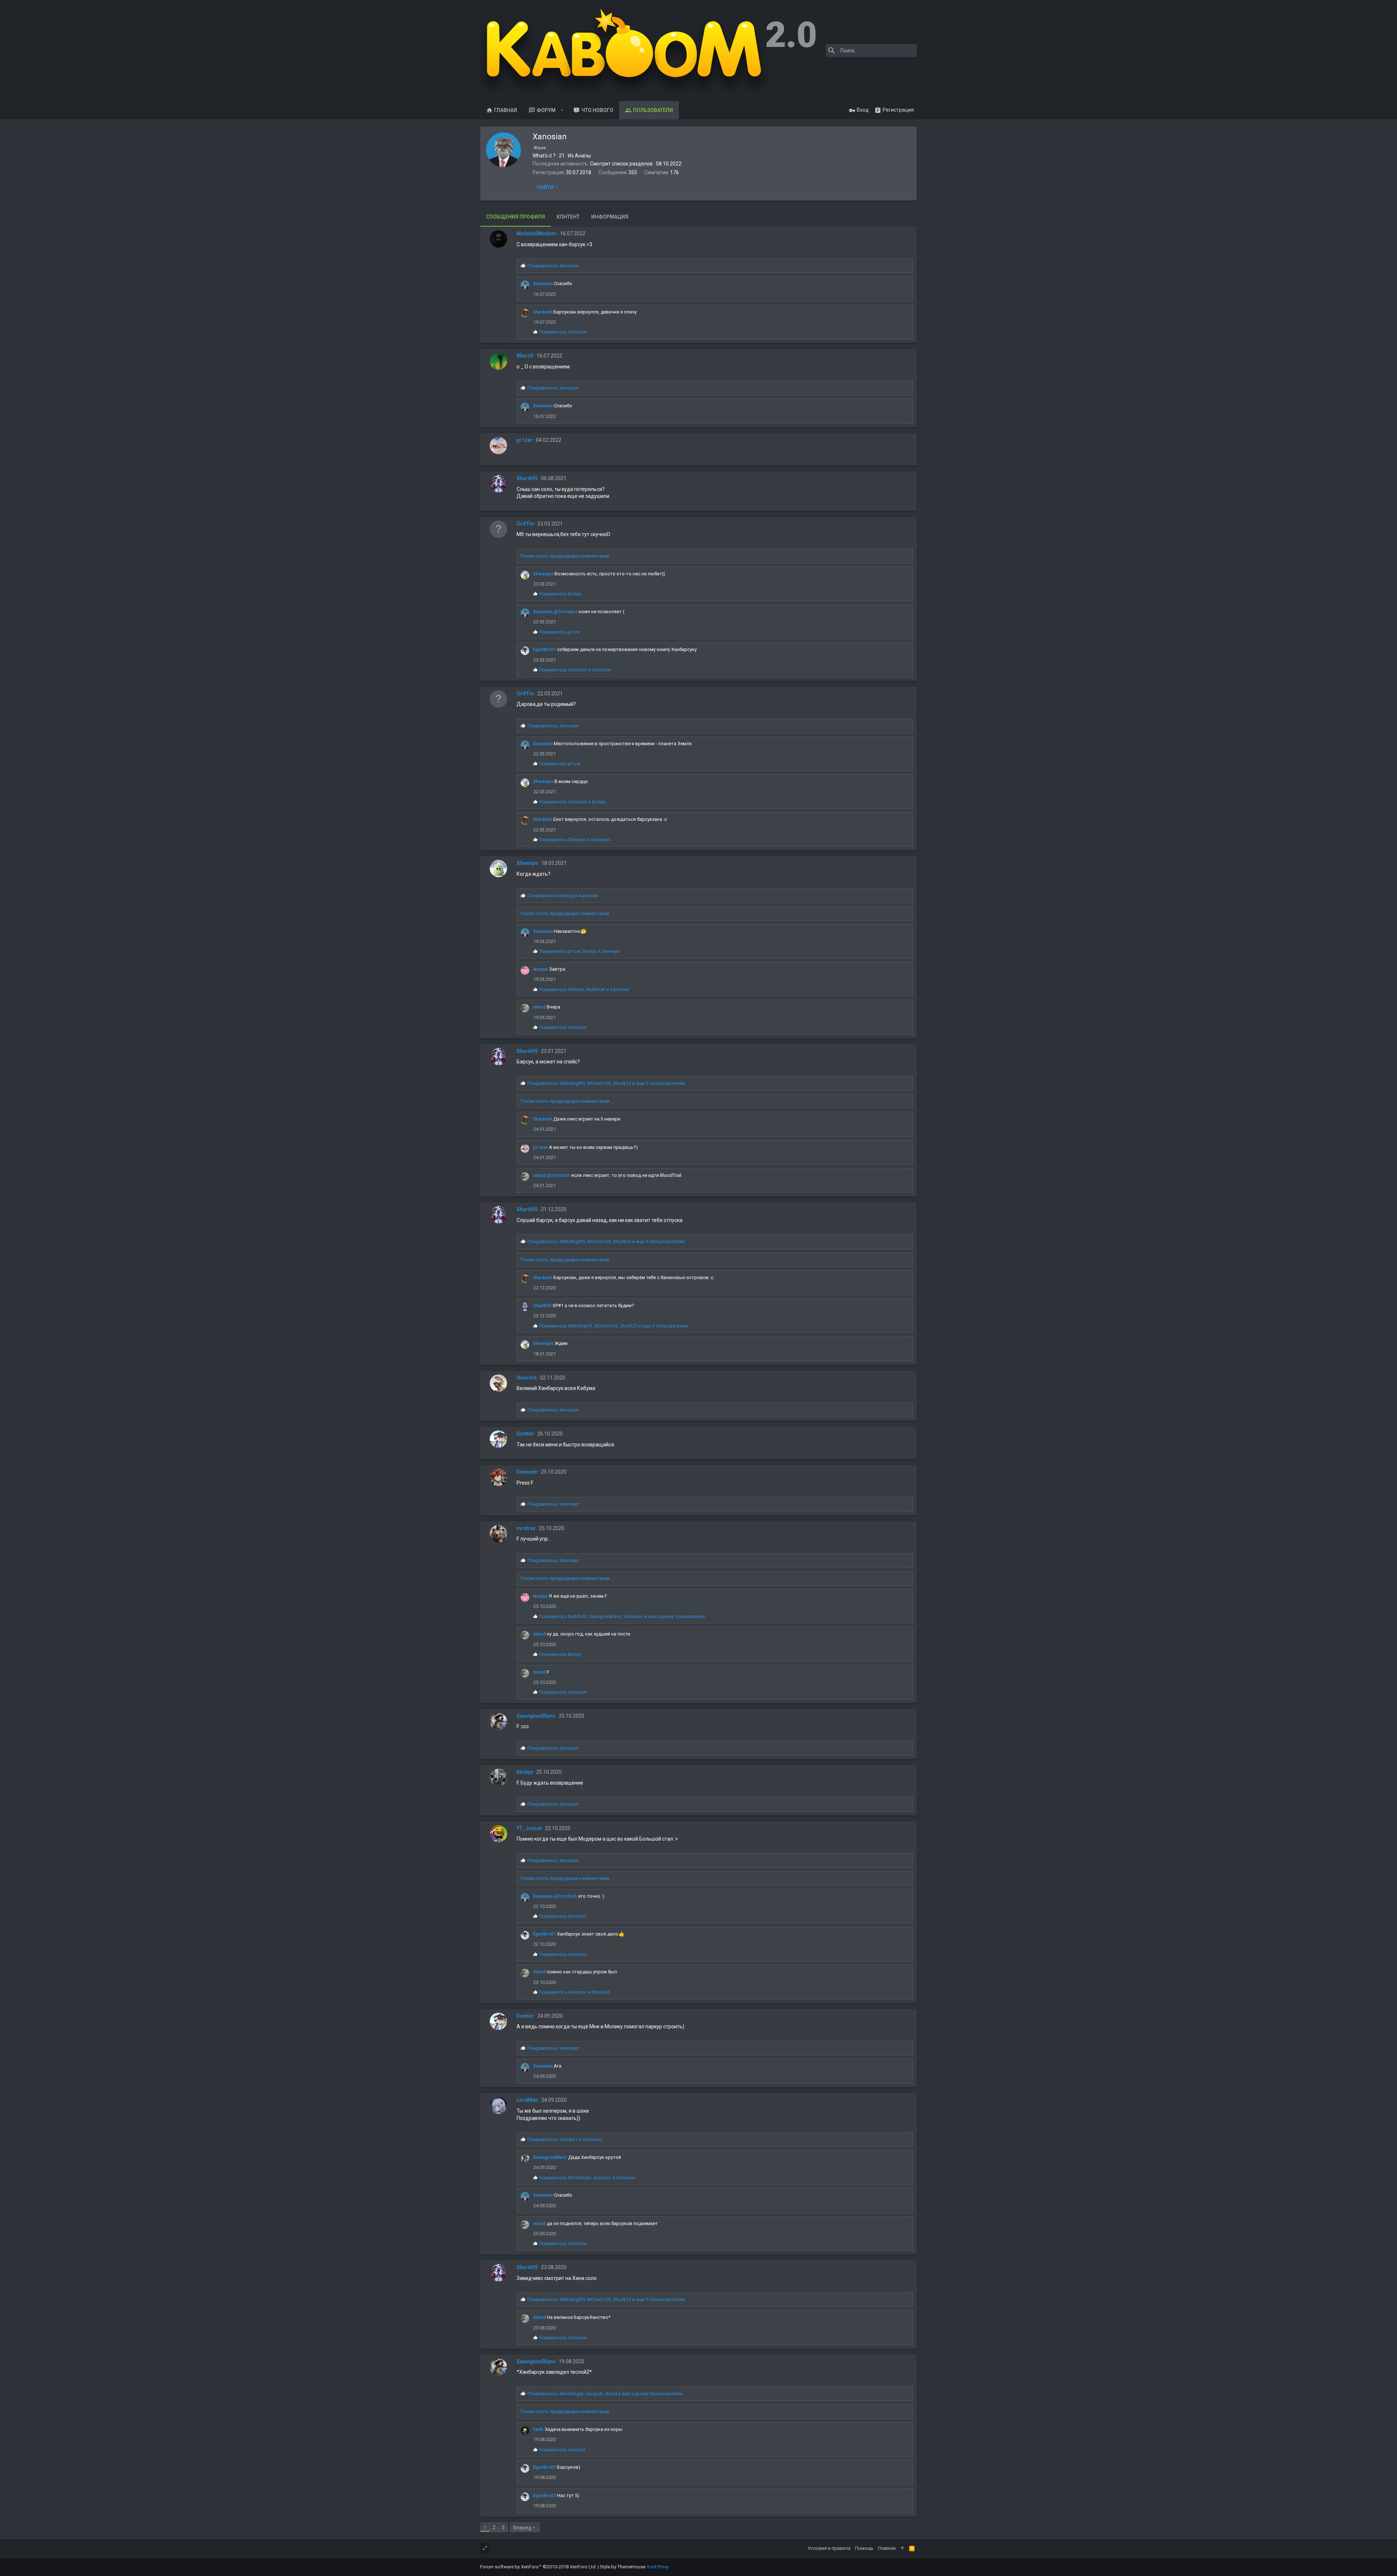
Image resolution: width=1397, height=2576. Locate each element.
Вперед (522, 2528)
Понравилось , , (606, 1083)
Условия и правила (829, 2548)
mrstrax (526, 1528)
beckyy (525, 1772)
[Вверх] (902, 2548)
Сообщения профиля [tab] (516, 217)
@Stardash (558, 1175)
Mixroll (525, 356)
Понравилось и (575, 670)
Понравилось (553, 266)
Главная (506, 110)
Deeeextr (527, 1472)
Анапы (583, 156)
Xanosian (543, 283)
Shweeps (543, 574)
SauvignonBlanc (536, 1716)
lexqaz (540, 969)
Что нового (597, 110)
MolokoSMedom (537, 233)
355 (633, 172)
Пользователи (653, 110)
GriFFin (525, 524)
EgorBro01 (544, 649)
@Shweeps (566, 612)
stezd (539, 1007)
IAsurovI (527, 1378)
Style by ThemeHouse (623, 2567)
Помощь (864, 2548)
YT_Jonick (529, 1828)
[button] (562, 110)
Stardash (543, 312)
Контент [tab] (568, 217)
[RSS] (912, 2548)
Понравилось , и (579, 951)
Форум (546, 110)
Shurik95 (527, 478)
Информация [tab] (610, 217)
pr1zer (525, 440)
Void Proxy (658, 2567)
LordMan (527, 2100)
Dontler (525, 1434)
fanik (538, 2429)
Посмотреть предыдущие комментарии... (567, 556)
